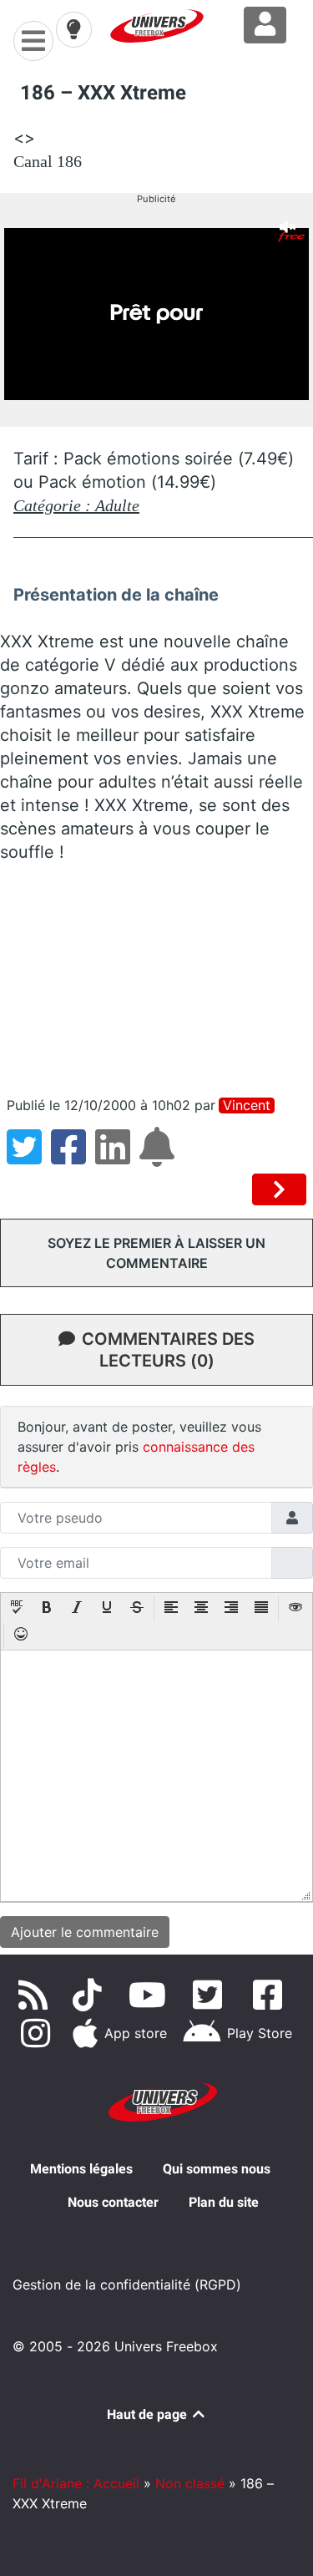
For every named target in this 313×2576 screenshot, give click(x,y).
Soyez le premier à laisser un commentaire (156, 1253)
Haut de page (149, 2414)
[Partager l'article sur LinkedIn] (117, 1157)
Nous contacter (113, 2202)
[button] (17, 1609)
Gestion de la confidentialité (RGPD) (127, 2284)
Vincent (247, 1105)
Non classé (190, 2483)
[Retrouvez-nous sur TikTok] (91, 1995)
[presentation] (17, 1609)
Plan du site (224, 2202)
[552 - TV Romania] (279, 1189)
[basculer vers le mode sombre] (73, 29)
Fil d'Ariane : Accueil (76, 2483)
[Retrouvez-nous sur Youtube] (151, 1995)
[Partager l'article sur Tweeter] (29, 1157)
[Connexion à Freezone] (265, 25)
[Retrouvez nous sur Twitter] (211, 1995)
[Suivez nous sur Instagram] (38, 2033)
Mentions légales (81, 2169)
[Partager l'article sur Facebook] (73, 1157)
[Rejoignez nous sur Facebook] (271, 1995)
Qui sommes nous (217, 2169)
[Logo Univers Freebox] (157, 26)
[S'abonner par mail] (159, 1157)
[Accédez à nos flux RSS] (37, 1995)
